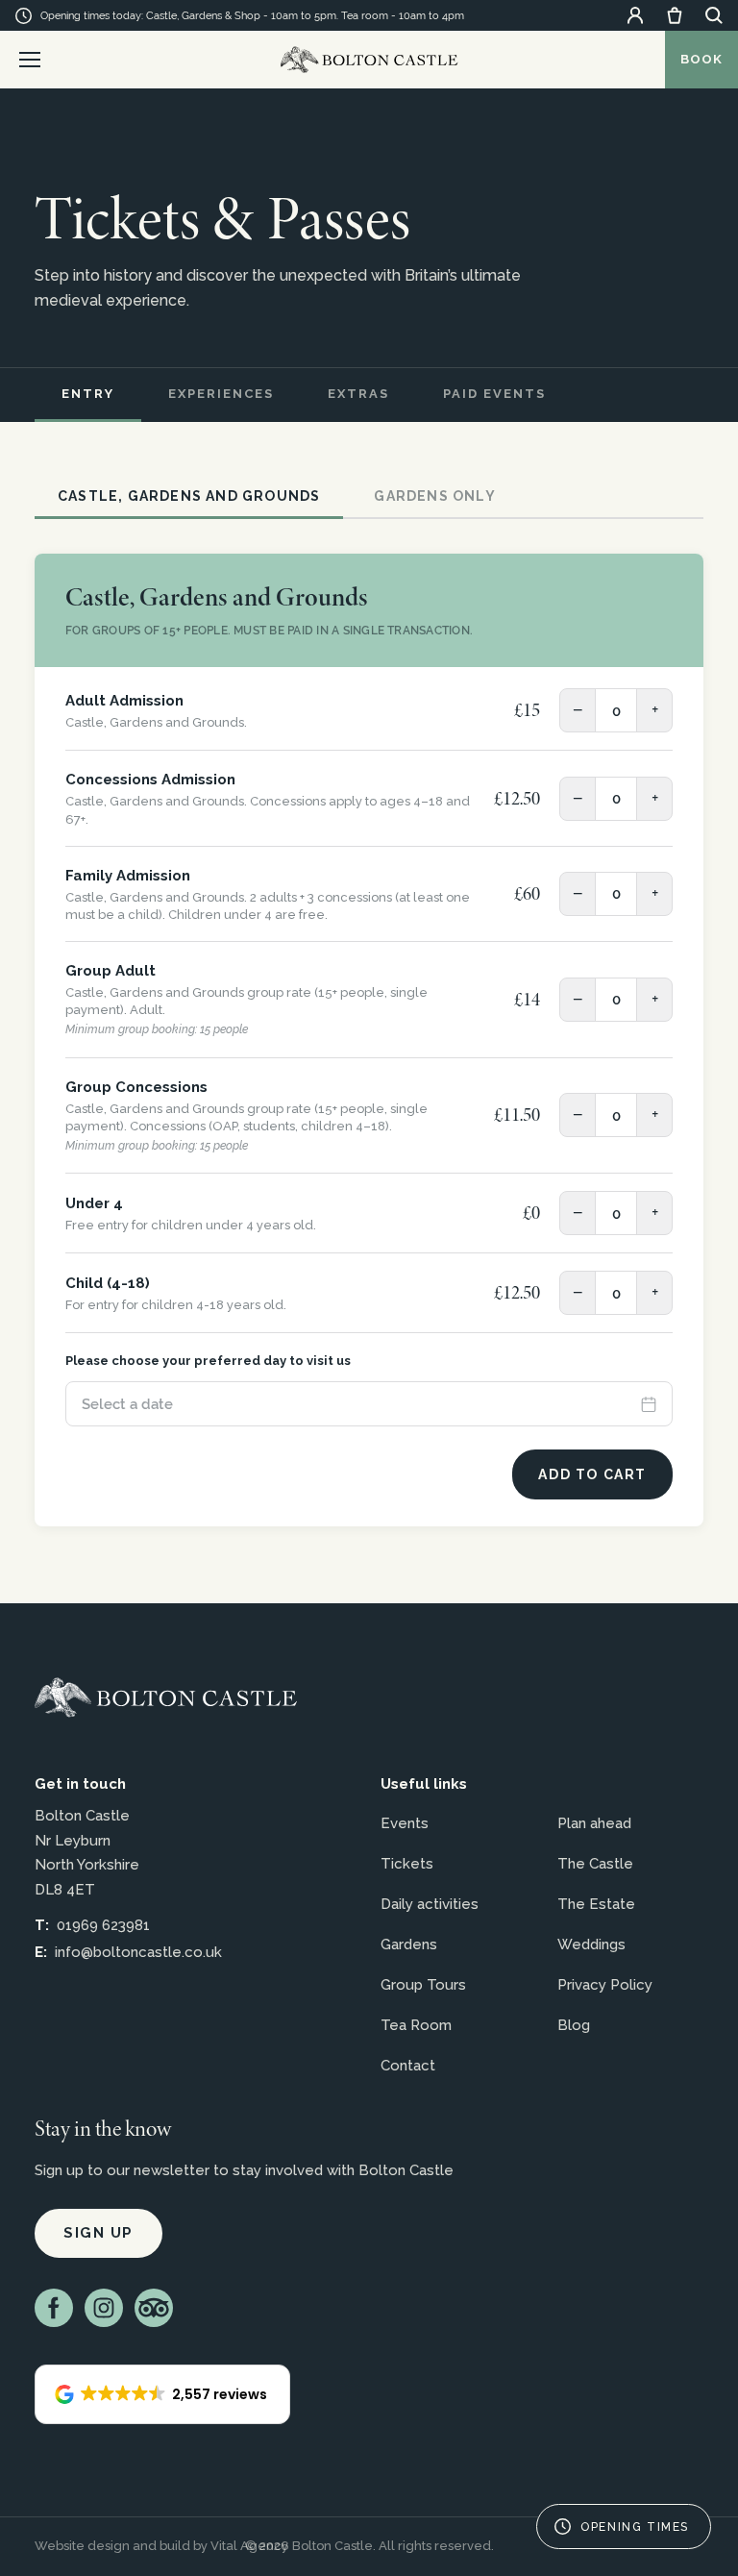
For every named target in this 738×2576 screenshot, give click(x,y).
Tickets (407, 1864)
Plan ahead (594, 1823)
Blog (574, 2025)
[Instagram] (104, 2308)
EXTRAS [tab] (358, 394)
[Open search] (714, 15)
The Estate (596, 1904)
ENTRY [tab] (88, 394)
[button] (162, 2394)
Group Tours (423, 1985)
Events (405, 1823)
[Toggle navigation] (30, 60)
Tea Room (416, 2025)
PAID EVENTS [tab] (494, 394)
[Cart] (675, 15)
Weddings (591, 1944)
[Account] (635, 15)
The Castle (595, 1864)
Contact (408, 2066)
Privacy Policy (605, 1985)
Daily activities (430, 1904)
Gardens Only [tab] (434, 496)
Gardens (409, 1944)
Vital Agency (249, 2546)
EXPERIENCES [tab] (221, 394)
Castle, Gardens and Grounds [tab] (189, 496)
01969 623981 (103, 1925)
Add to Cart (592, 1474)
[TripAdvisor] (154, 2308)
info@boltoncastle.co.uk (138, 1952)
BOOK (701, 59)
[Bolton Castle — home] (166, 1697)
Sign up (98, 2233)
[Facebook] (54, 2308)
